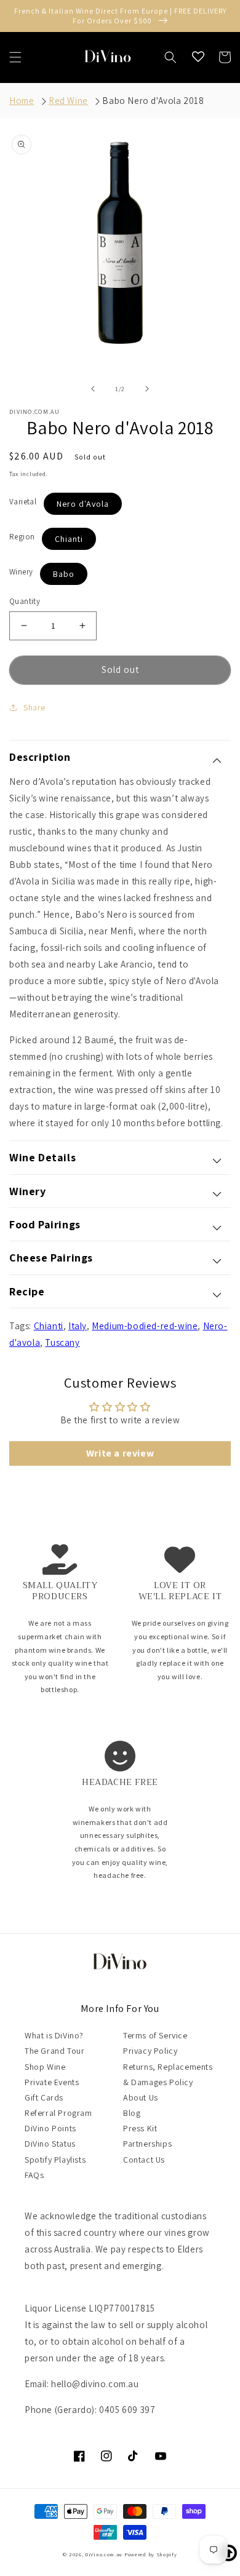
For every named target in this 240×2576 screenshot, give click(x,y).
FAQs (34, 2175)
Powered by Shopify (151, 2554)
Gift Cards (44, 2097)
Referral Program (58, 2113)
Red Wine (68, 101)
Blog (132, 2113)
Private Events (52, 2082)
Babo (64, 574)
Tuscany (62, 1342)
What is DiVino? (54, 2035)
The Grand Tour (54, 2051)
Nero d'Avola (83, 504)
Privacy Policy (150, 2051)
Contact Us (144, 2160)
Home (22, 101)
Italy (78, 1326)
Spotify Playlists (55, 2160)
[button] (15, 57)
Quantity (25, 601)
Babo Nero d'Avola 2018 (153, 101)
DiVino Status (50, 2144)
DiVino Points (50, 2128)
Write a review (120, 1453)
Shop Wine (45, 2067)
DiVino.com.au (104, 2554)
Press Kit (140, 2128)
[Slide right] (147, 389)
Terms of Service (155, 2035)
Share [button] (34, 707)
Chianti (69, 539)
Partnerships (147, 2144)
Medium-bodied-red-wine (145, 1326)
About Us (141, 2097)
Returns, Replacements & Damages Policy (168, 2074)
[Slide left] (93, 389)
